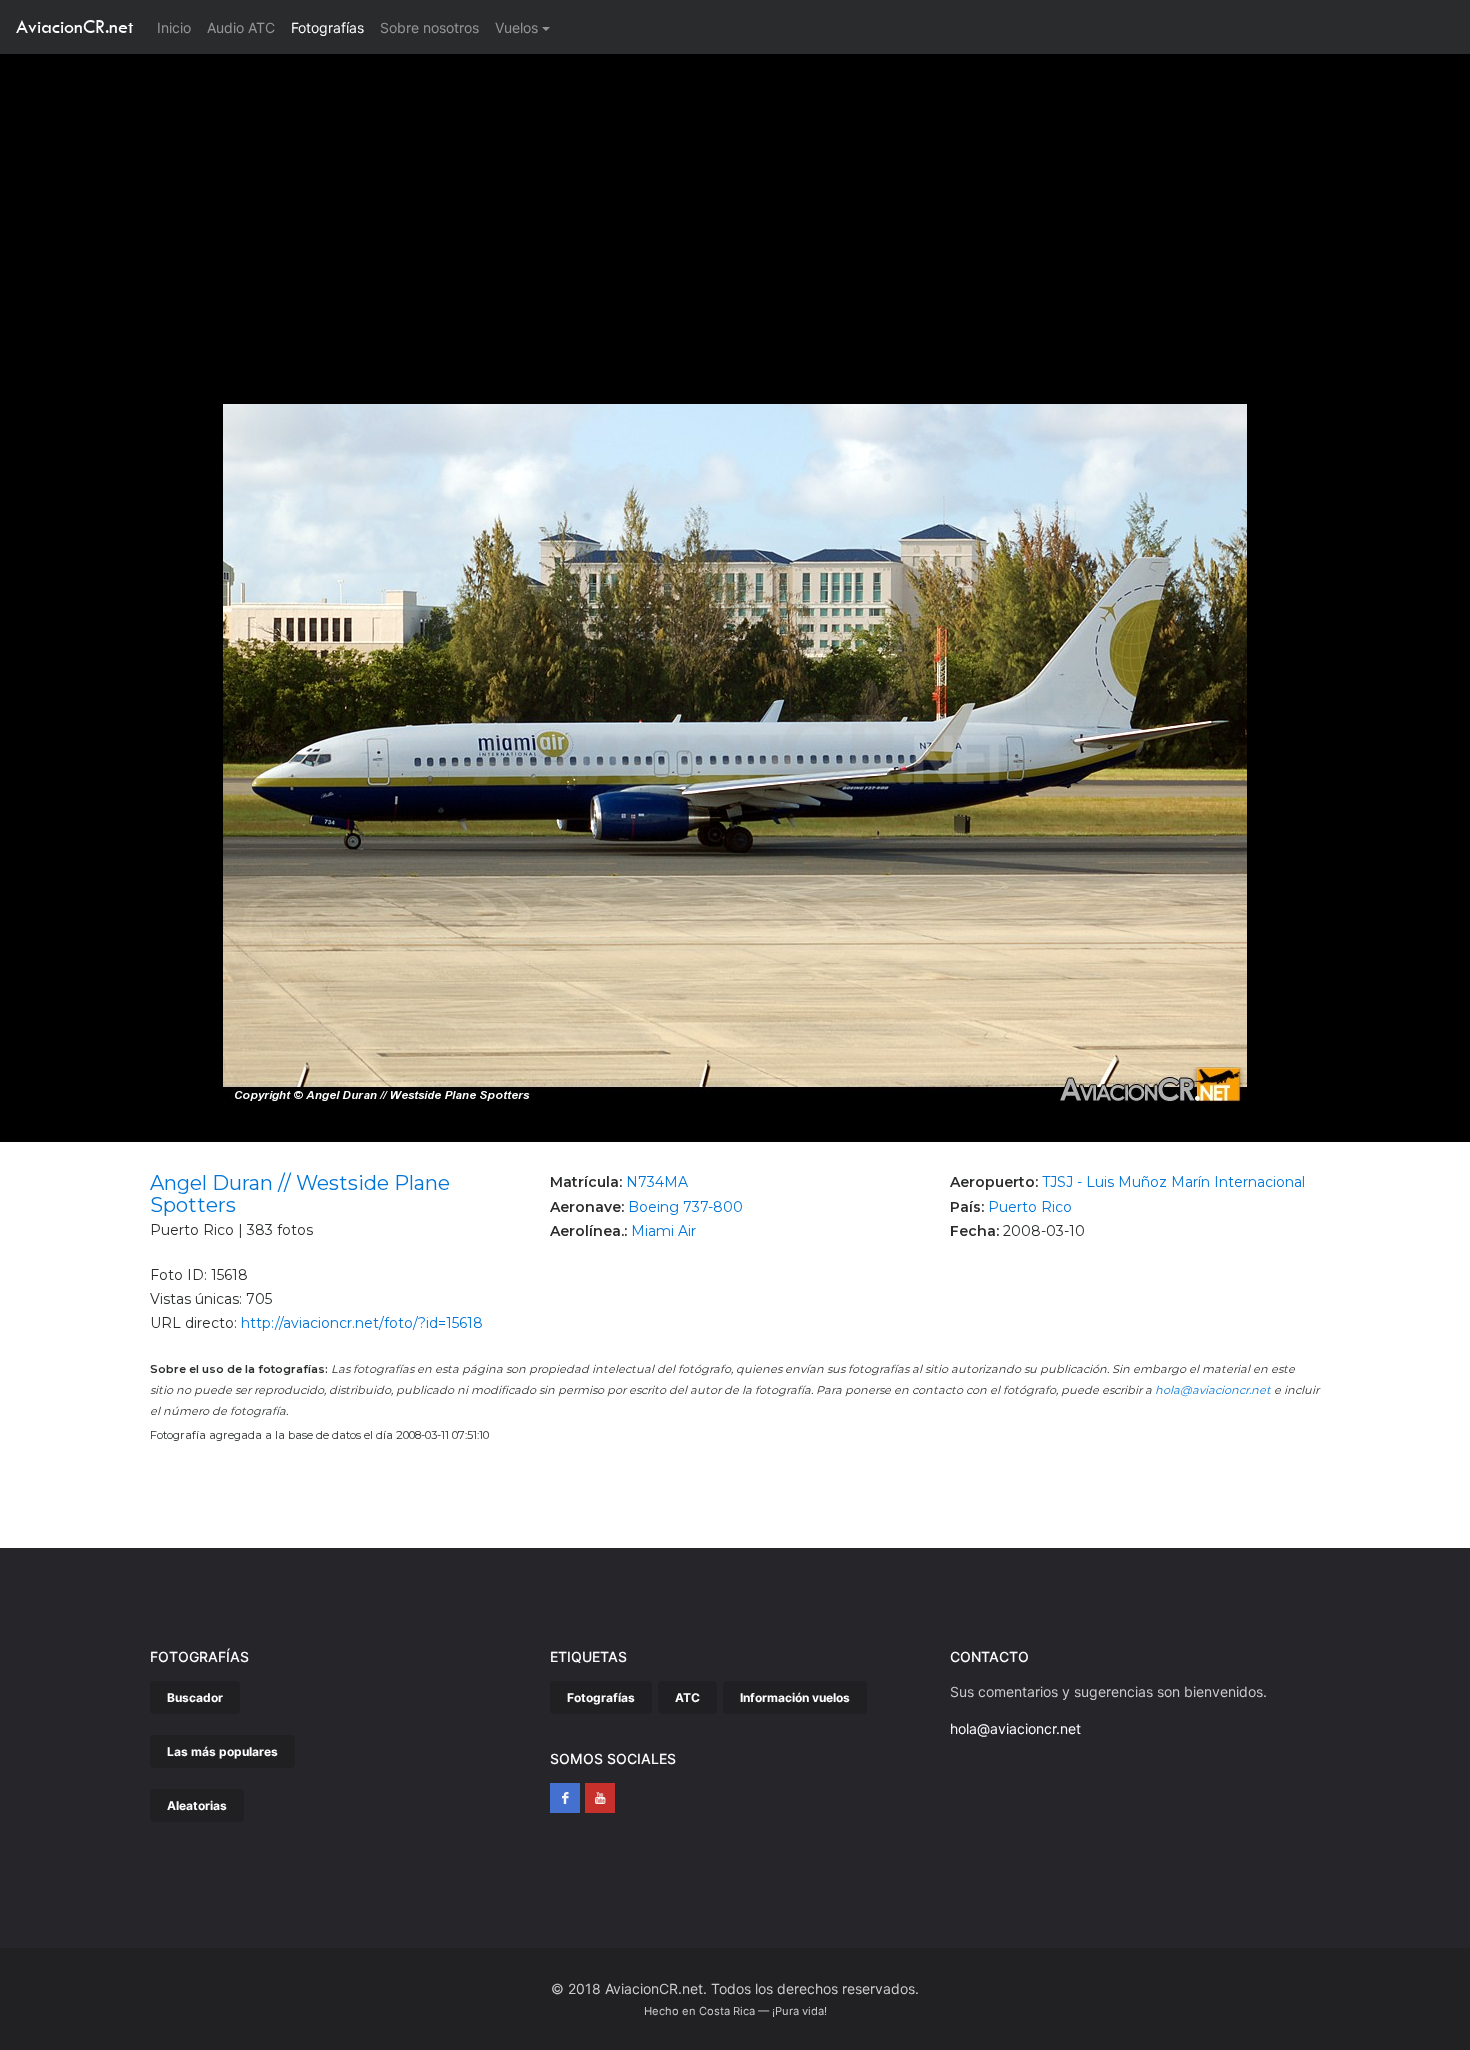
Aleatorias (197, 1805)
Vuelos (516, 27)
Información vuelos (795, 1697)
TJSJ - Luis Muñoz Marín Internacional (1173, 1182)
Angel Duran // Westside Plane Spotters (300, 1194)
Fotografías (327, 27)
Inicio (178, 27)
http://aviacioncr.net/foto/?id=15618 (362, 1323)
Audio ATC (241, 27)
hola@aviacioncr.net (1213, 1390)
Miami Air (663, 1231)
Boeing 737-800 (685, 1207)
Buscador (195, 1697)
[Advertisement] (735, 204)
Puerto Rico (1030, 1207)
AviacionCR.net (74, 26)
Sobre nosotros (429, 27)
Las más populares (222, 1751)
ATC (687, 1697)
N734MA (657, 1182)
